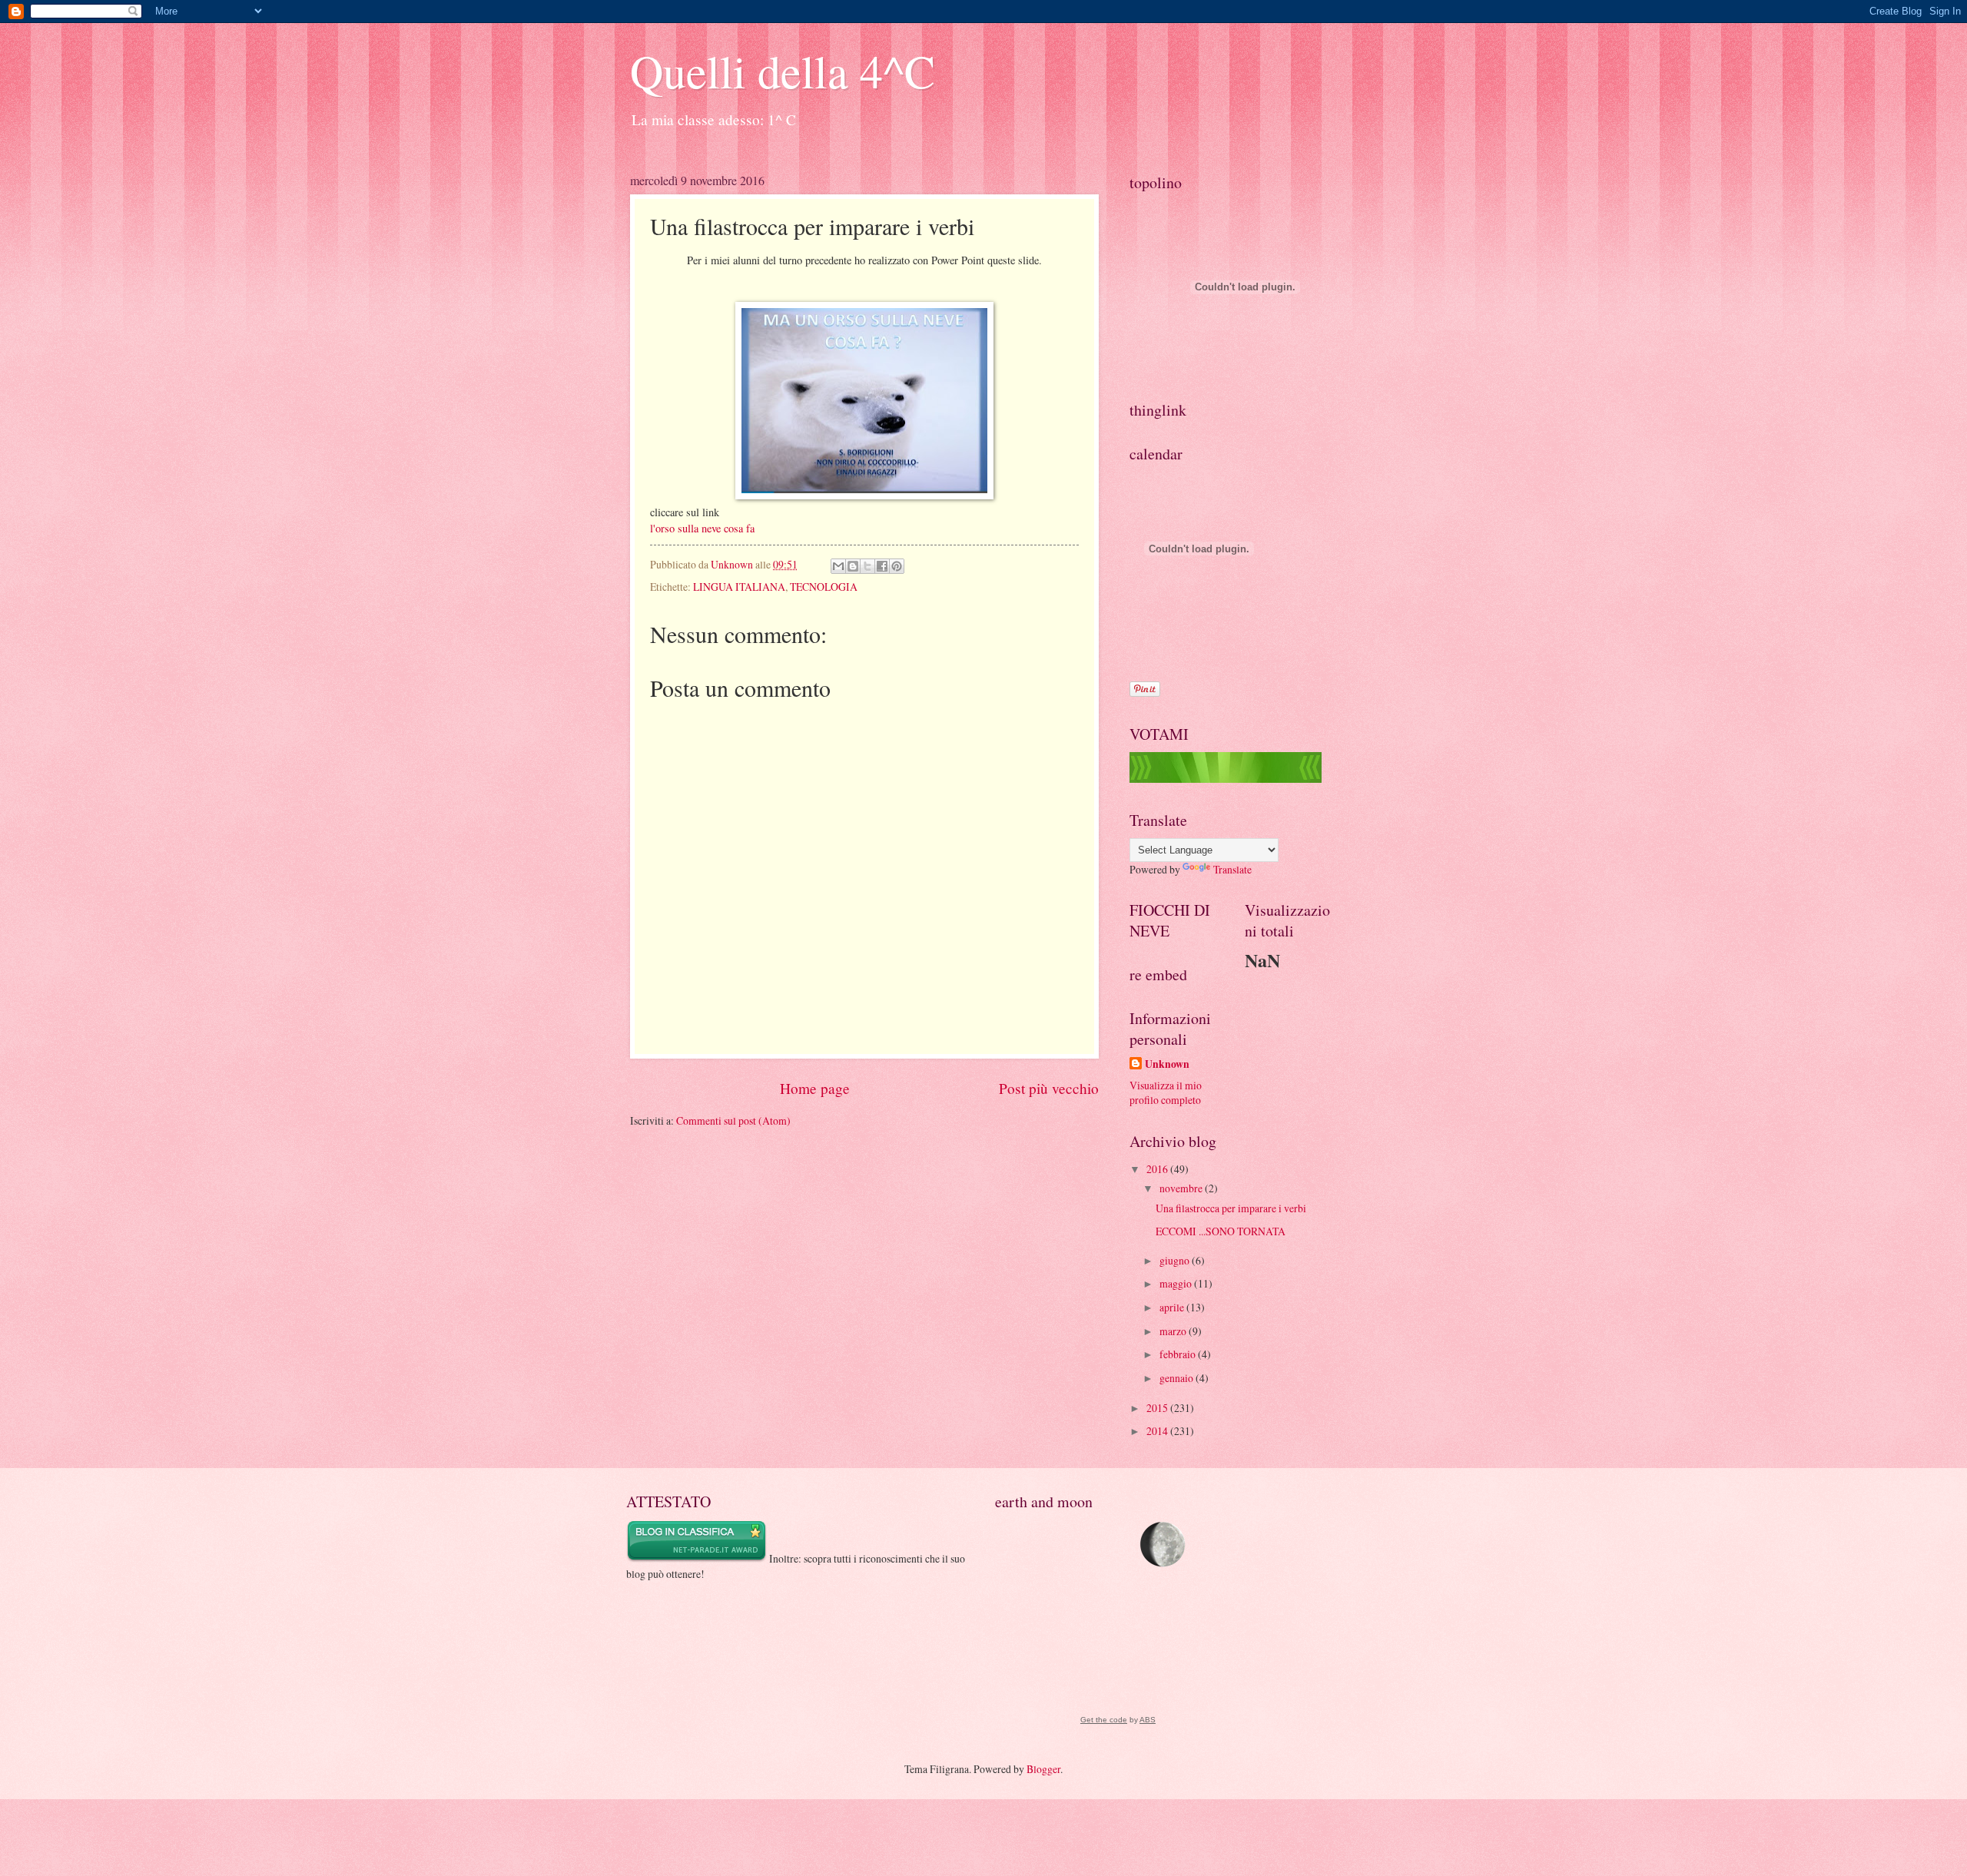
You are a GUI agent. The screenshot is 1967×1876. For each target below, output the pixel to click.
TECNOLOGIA (824, 587)
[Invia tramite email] (838, 566)
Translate (1232, 869)
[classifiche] (1226, 779)
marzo (1174, 1331)
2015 (1158, 1408)
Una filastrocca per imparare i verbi (1231, 1208)
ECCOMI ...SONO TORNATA (1221, 1231)
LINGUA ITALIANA (739, 587)
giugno (1176, 1260)
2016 (1158, 1169)
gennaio (1178, 1378)
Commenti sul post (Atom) (733, 1120)
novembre (1182, 1188)
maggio (1177, 1283)
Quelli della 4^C (783, 71)
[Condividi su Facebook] (882, 566)
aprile (1173, 1307)
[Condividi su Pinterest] (897, 566)
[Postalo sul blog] (853, 566)
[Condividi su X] (867, 566)
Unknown (1167, 1064)
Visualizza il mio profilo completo (1166, 1092)
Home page (815, 1088)
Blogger (1043, 1769)
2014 (1158, 1431)
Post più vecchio (1049, 1088)
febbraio (1179, 1354)
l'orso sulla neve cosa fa (702, 528)
